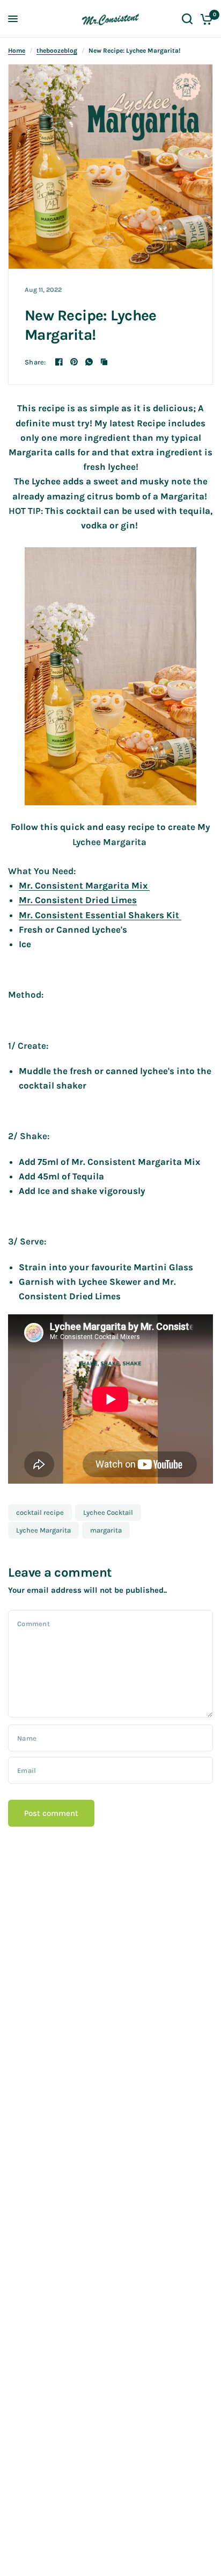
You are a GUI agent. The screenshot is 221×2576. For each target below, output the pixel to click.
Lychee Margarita (43, 1530)
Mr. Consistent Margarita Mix (84, 885)
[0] (205, 19)
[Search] (187, 19)
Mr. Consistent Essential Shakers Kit (100, 915)
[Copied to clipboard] (104, 362)
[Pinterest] (74, 362)
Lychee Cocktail (108, 1512)
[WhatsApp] (89, 362)
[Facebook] (59, 362)
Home (17, 51)
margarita (106, 1530)
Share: (35, 362)
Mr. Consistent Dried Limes (78, 900)
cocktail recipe (40, 1512)
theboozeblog (57, 51)
